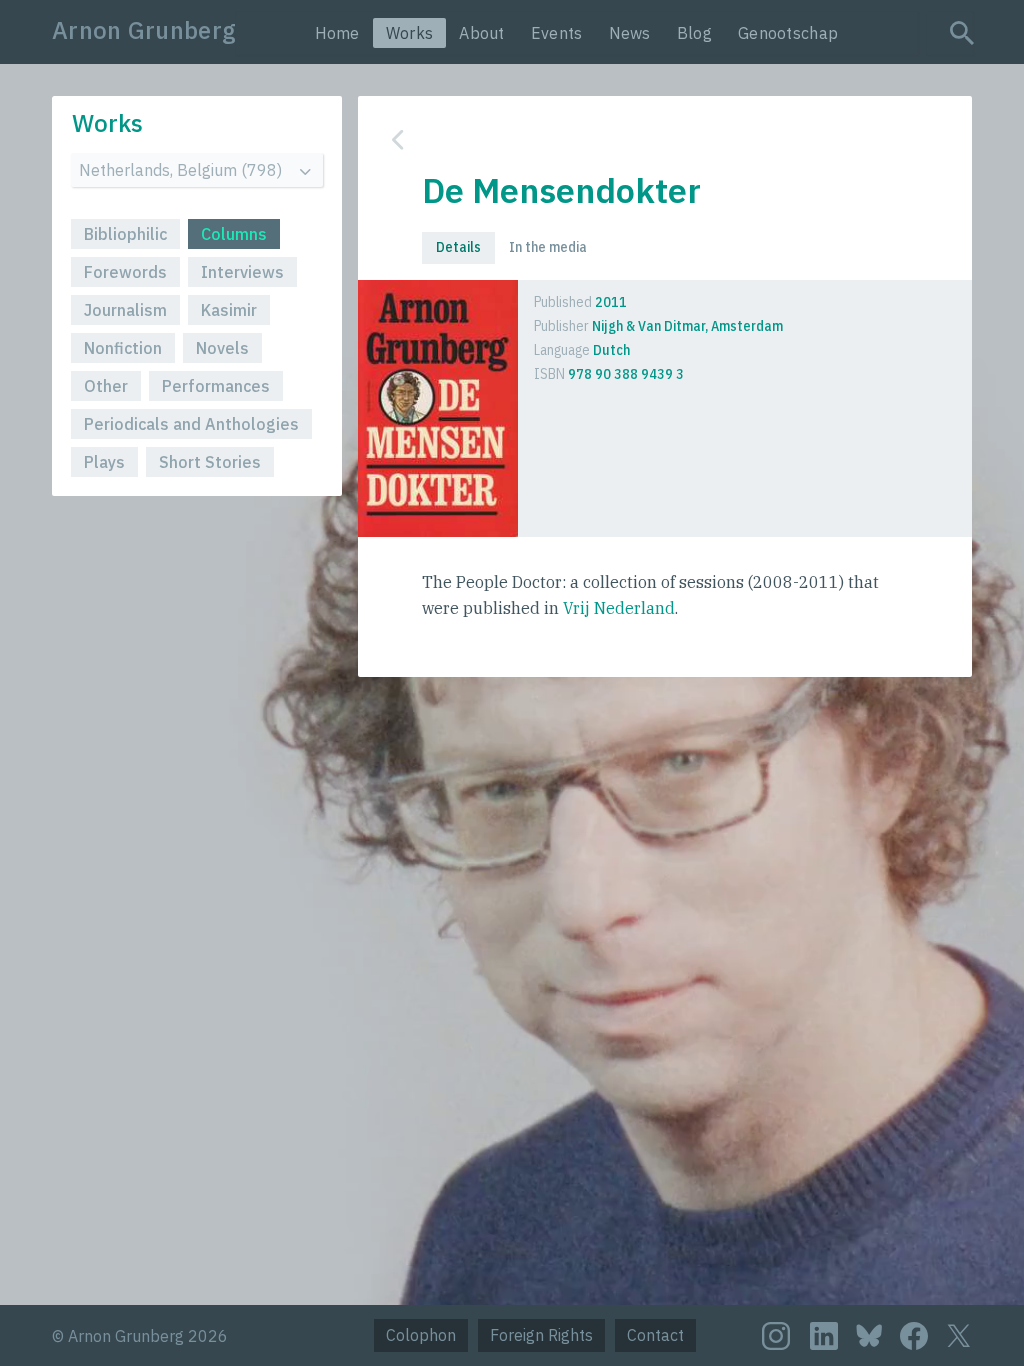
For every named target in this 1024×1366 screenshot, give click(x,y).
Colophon (421, 1335)
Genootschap (788, 33)
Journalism (125, 310)
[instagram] (776, 1336)
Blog (694, 33)
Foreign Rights (541, 1335)
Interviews (242, 272)
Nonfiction (123, 348)
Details (458, 247)
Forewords (125, 272)
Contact (655, 1335)
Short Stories (210, 462)
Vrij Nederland (619, 608)
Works (410, 33)
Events (557, 33)
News (630, 33)
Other (106, 386)
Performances (216, 386)
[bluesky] (869, 1334)
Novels (222, 348)
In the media (548, 247)
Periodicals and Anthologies (191, 424)
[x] (959, 1335)
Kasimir (229, 310)
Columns (234, 234)
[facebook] (914, 1336)
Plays (104, 462)
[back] (650, 139)
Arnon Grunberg (144, 30)
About (482, 33)
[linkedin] (824, 1336)
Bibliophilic (125, 234)
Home (337, 33)
